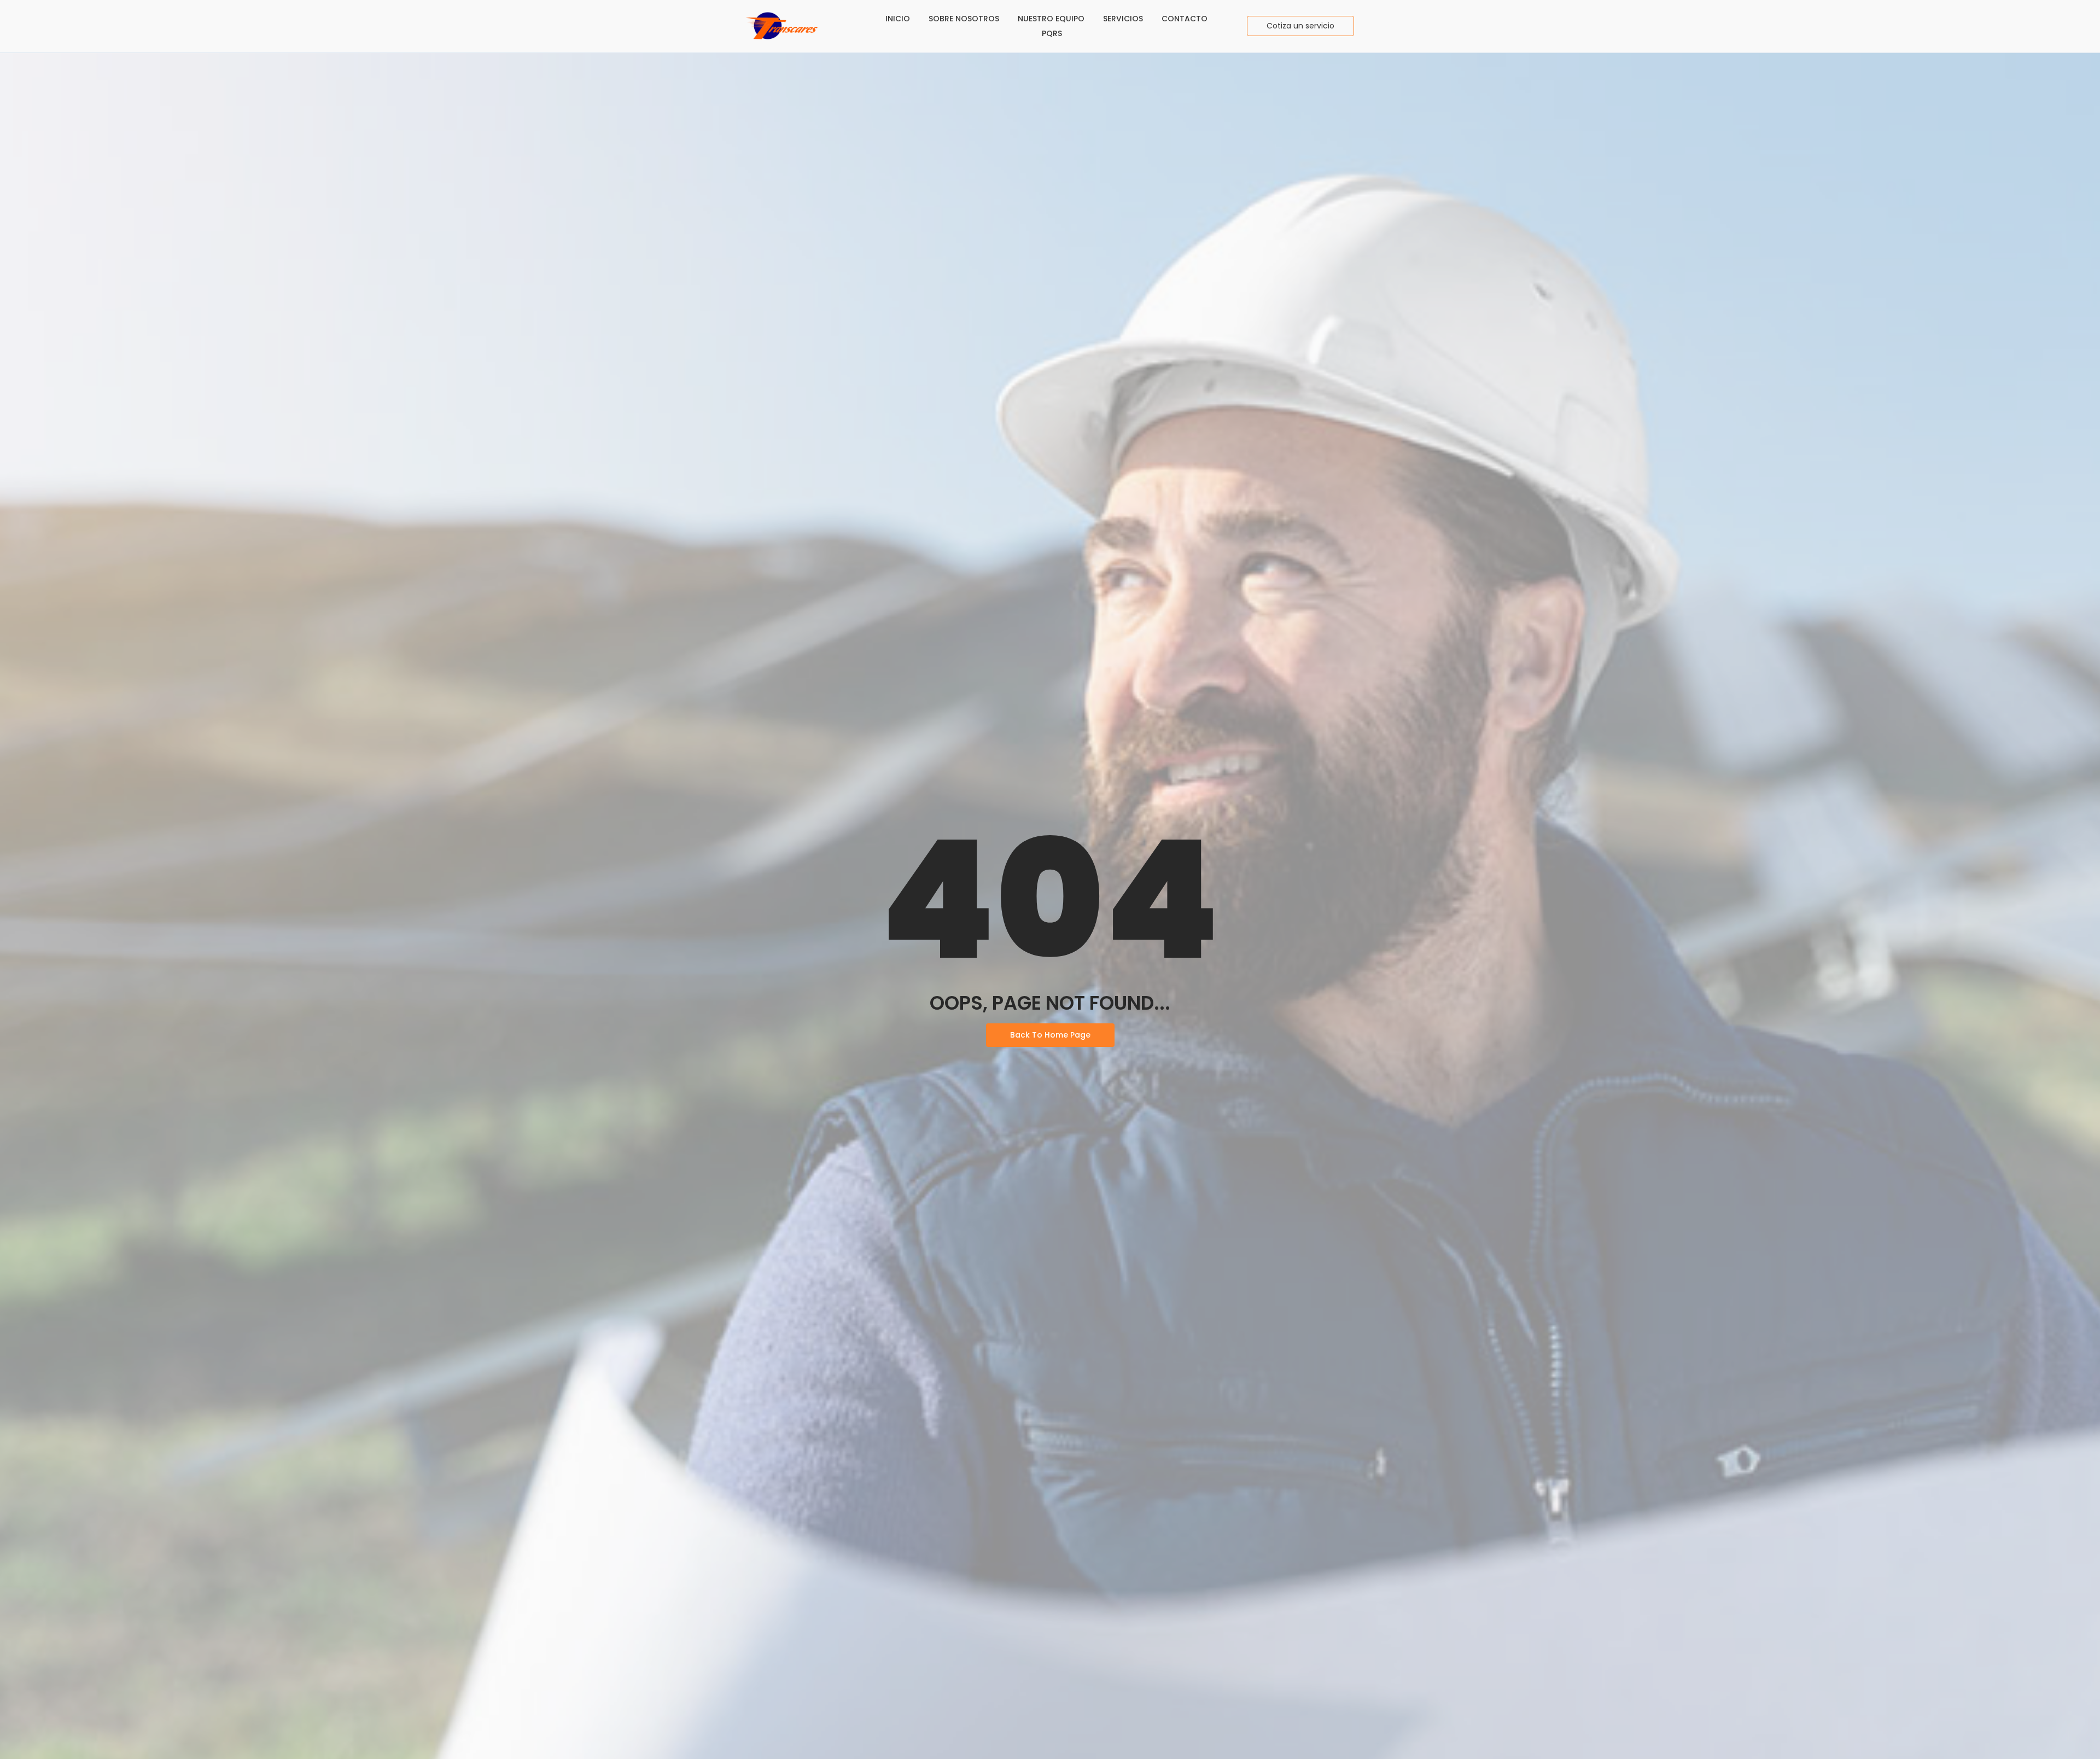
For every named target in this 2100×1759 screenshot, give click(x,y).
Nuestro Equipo (1051, 19)
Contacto (1185, 19)
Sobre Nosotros (964, 19)
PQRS (1052, 33)
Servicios (1123, 19)
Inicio (898, 19)
